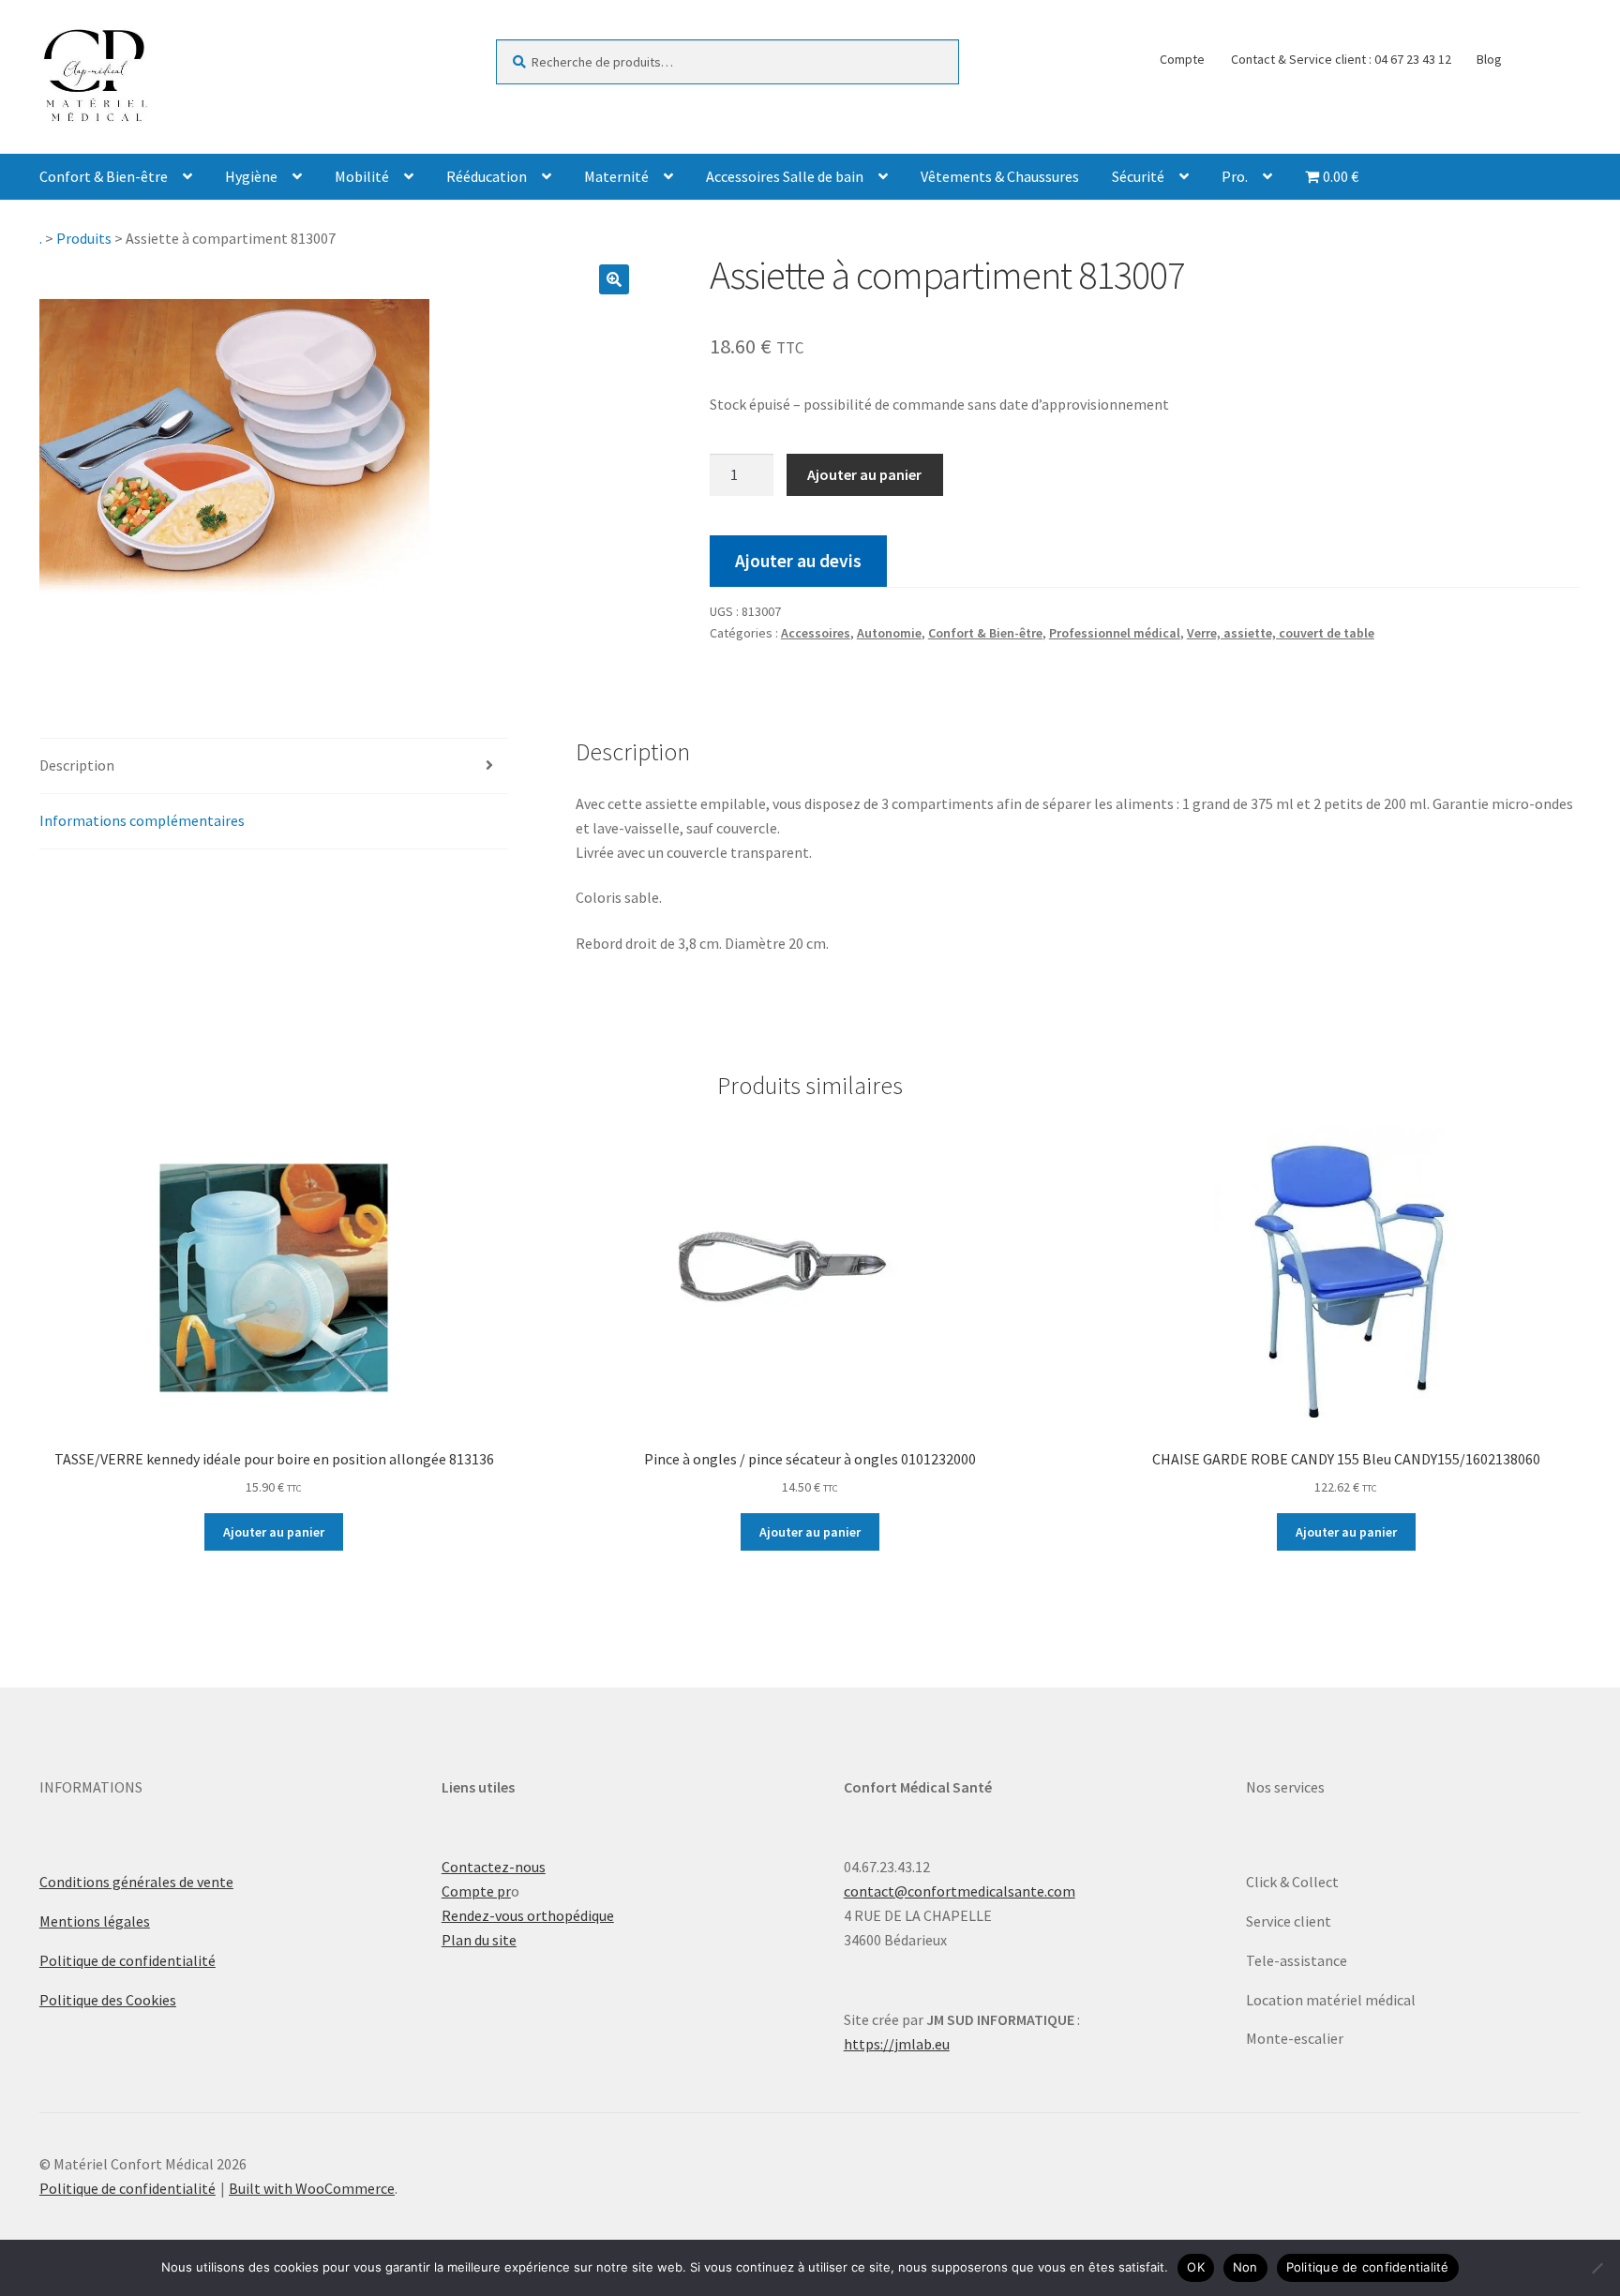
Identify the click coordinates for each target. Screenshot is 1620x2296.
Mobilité (362, 176)
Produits (84, 238)
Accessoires (816, 633)
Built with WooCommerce (312, 2188)
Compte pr (476, 1891)
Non (1245, 2267)
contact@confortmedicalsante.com (960, 1891)
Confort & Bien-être (104, 176)
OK (1196, 2267)
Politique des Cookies (108, 2000)
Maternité (616, 176)
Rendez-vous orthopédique (528, 1915)
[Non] (1597, 2268)
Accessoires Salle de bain (785, 176)
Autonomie (889, 633)
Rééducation (487, 176)
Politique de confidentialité (127, 1960)
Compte (1182, 59)
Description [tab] (77, 765)
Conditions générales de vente (136, 1882)
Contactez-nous (494, 1867)
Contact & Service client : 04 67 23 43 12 (1341, 59)
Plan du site (479, 1940)
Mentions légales (95, 1921)
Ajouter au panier (864, 474)
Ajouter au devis (798, 561)
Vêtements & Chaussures (1000, 176)
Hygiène (251, 176)
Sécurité (1138, 176)
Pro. (1235, 176)
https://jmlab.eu (897, 2044)
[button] (614, 279)
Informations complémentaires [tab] (142, 820)
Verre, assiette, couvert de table (1281, 633)
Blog (1489, 59)
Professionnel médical (1115, 633)
